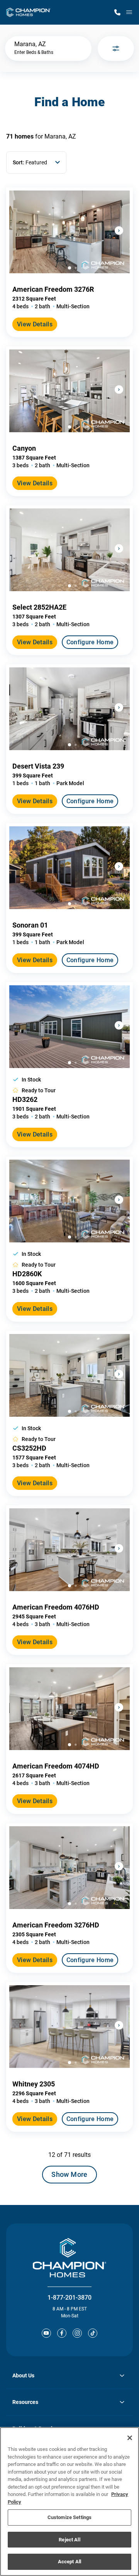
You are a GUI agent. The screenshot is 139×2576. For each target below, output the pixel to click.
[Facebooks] (62, 2333)
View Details (35, 324)
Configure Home (90, 642)
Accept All (69, 2562)
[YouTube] (46, 2333)
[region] (69, 2502)
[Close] (130, 2438)
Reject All (69, 2540)
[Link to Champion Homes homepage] (28, 12)
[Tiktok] (93, 2333)
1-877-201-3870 (69, 2298)
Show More (69, 2174)
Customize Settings (69, 2517)
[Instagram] (77, 2333)
